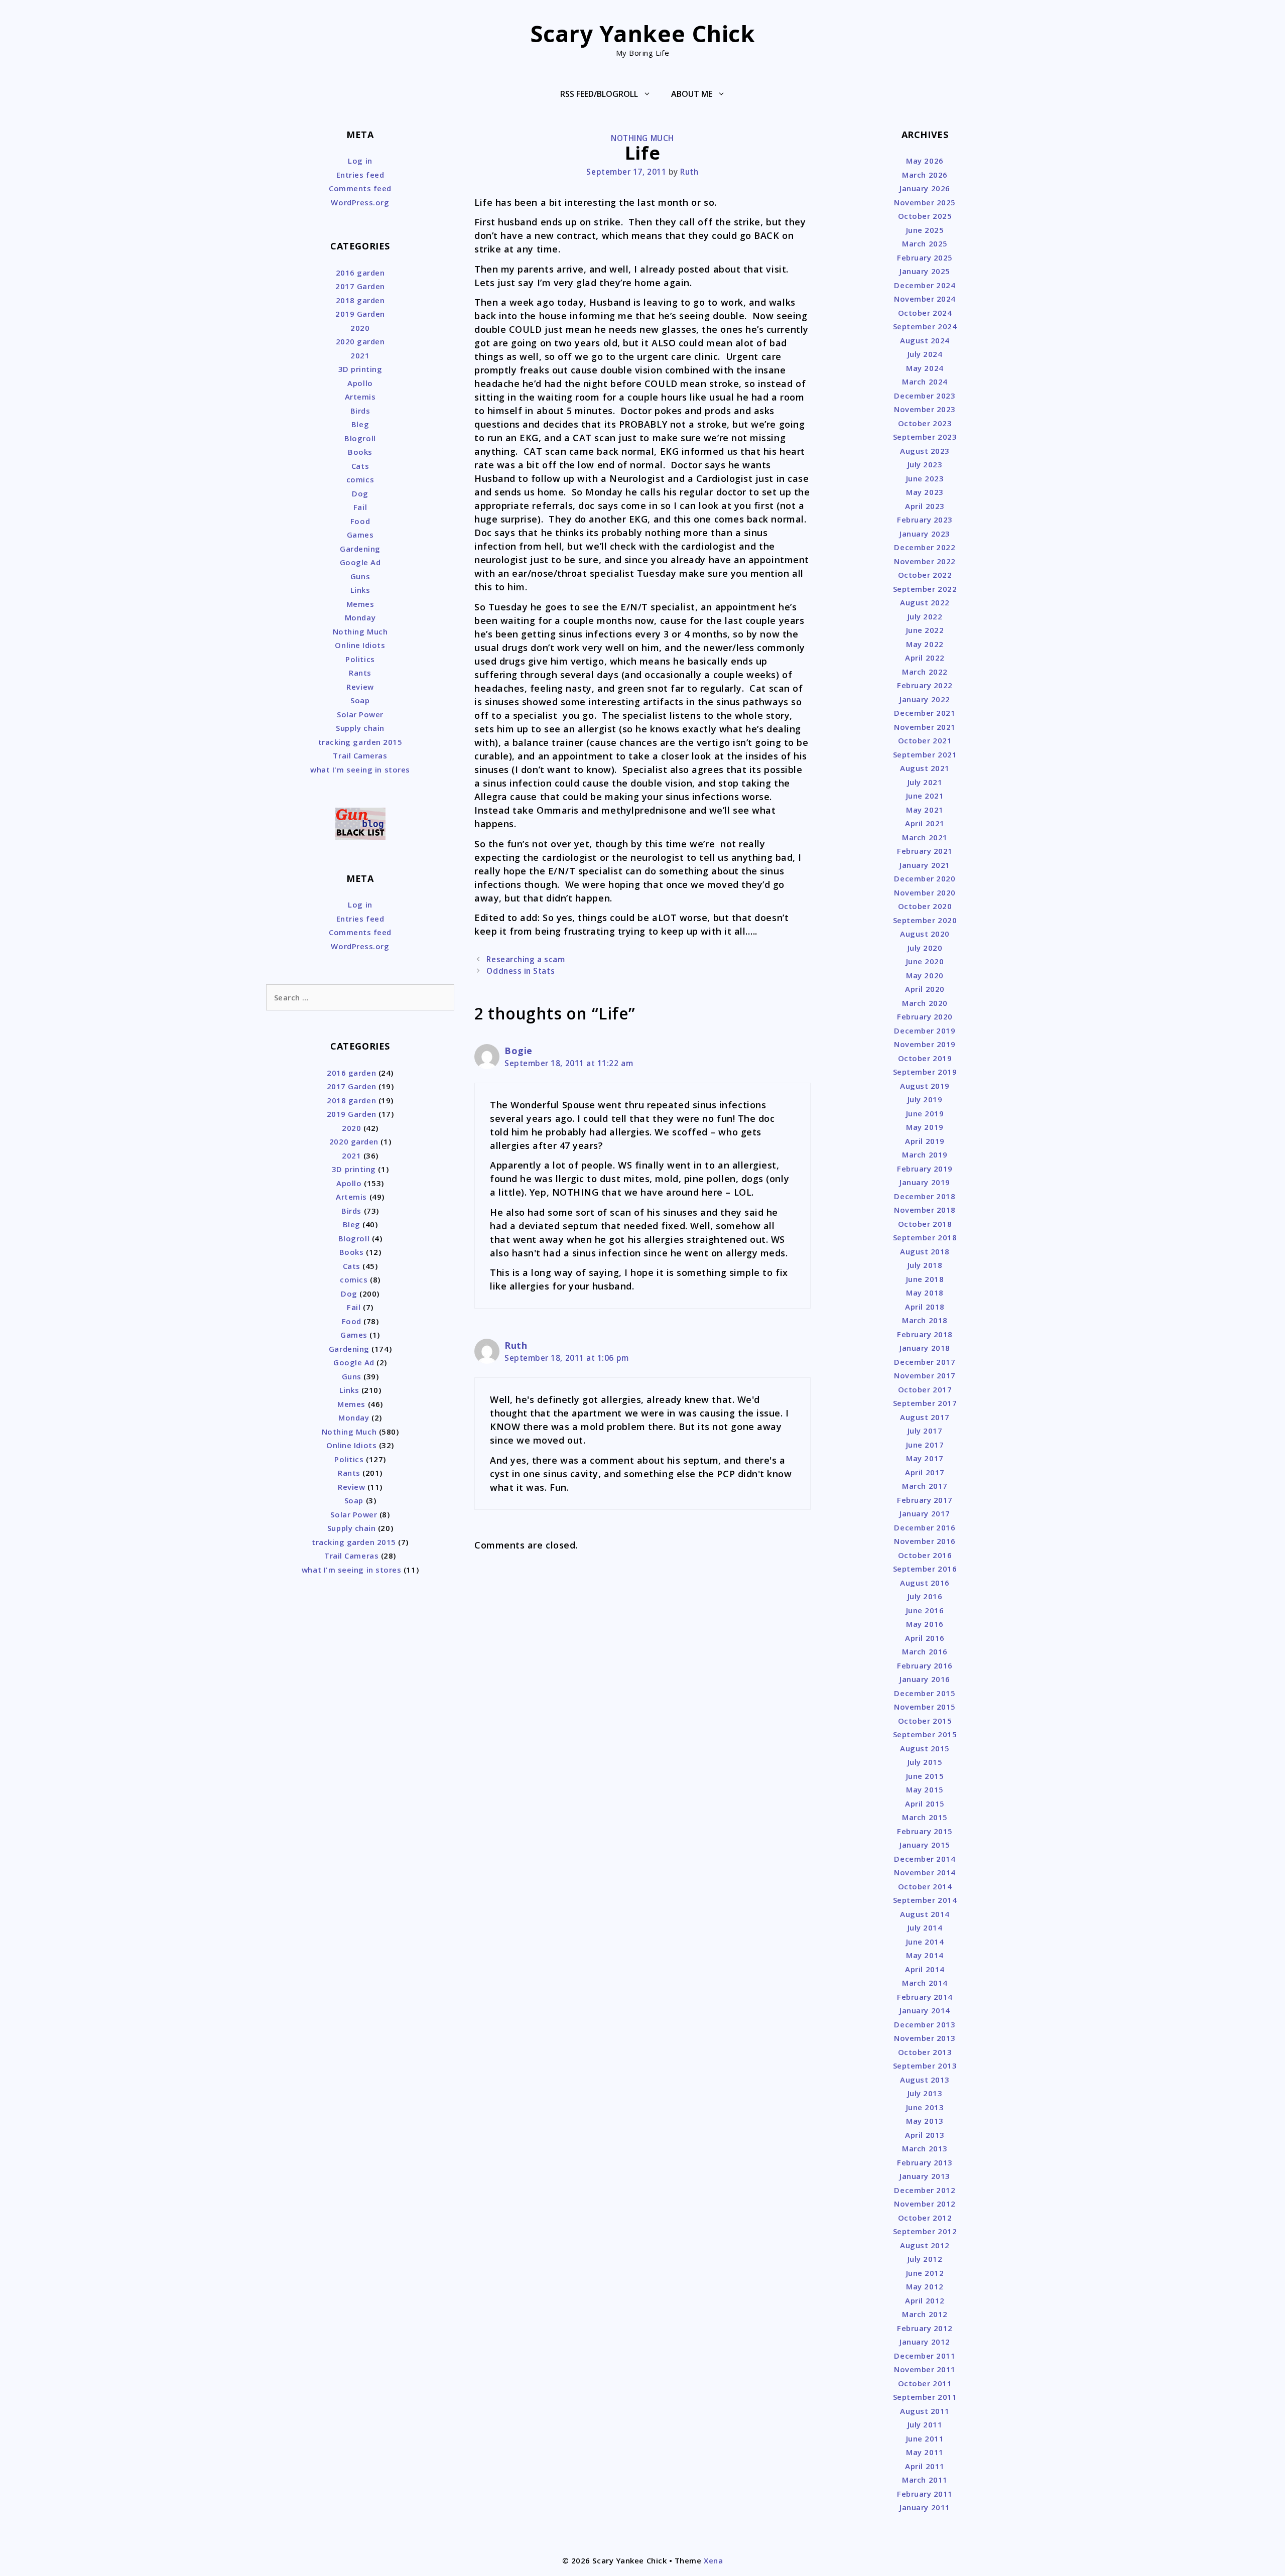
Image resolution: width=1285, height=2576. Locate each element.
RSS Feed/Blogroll (599, 94)
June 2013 (925, 2107)
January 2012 (925, 2342)
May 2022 (925, 644)
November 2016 (925, 1541)
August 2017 (925, 1417)
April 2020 (925, 989)
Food (360, 521)
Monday (360, 617)
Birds (360, 411)
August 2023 (925, 451)
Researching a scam (526, 959)
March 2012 (925, 2314)
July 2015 (925, 1762)
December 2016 (925, 1527)
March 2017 (925, 1486)
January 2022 (925, 699)
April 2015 (925, 1804)
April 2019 (925, 1141)
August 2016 (925, 1583)
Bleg (360, 424)
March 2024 (925, 381)
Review (360, 687)
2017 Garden (360, 286)
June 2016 (925, 1610)
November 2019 (925, 1044)
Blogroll (360, 438)
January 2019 (925, 1182)
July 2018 (925, 1265)
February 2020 (925, 1016)
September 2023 (925, 437)
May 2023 (925, 492)
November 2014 (925, 1872)
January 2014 (925, 2010)
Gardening (360, 549)
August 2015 (925, 1748)
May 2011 (925, 2452)
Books (360, 452)
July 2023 (925, 464)
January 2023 (925, 534)
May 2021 (925, 810)
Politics (360, 659)
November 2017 (925, 1375)
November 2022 (925, 561)
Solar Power (360, 714)
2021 (360, 355)
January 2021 (925, 865)
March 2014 (925, 1983)
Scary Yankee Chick (643, 33)
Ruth (516, 1345)
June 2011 (925, 2438)
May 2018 (925, 1293)
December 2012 (925, 2190)
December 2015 (925, 1693)
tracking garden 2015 (360, 742)
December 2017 (925, 1362)
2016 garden (360, 273)
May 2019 (925, 1127)
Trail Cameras (360, 755)
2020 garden (360, 341)
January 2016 (925, 1679)
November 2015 (925, 1707)
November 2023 (925, 409)
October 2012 (925, 2218)
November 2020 (925, 892)
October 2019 (925, 1058)
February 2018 (925, 1334)
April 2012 (925, 2300)
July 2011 (925, 2424)
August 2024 (925, 340)
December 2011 (925, 2356)
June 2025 (925, 230)
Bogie (519, 1051)
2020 (360, 328)
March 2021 (925, 837)
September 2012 (925, 2231)
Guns (360, 576)
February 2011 (925, 2494)
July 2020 (925, 948)
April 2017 (925, 1472)
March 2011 (925, 2480)
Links (360, 590)
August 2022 (925, 602)
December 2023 (925, 396)
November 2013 (925, 2038)
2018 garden (360, 300)
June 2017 (925, 1445)
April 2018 (925, 1307)
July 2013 (925, 2093)
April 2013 (925, 2135)
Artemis (360, 397)
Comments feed (360, 188)
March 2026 (925, 175)
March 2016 (925, 1651)
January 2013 (925, 2176)
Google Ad (360, 562)
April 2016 (925, 1638)
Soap (360, 700)
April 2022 (925, 658)
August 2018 (925, 1251)
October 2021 (925, 740)
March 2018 (925, 1320)
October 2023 (925, 423)
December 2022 (925, 547)
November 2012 (925, 2204)
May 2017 (925, 1458)
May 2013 (925, 2121)
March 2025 (925, 243)
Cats (360, 466)
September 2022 (925, 589)
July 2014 (925, 1927)
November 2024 (925, 299)
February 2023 (925, 520)
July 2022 (925, 616)
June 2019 (925, 1113)
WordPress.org (360, 202)
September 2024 (925, 326)
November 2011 (925, 2369)
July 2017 (925, 1431)
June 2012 (925, 2273)
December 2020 (925, 878)
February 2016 (925, 1665)
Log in (360, 161)
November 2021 (925, 727)
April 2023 (925, 506)
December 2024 (925, 285)
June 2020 (925, 961)
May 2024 (925, 368)
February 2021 (925, 851)
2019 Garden (360, 314)
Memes (360, 604)
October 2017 (925, 1389)
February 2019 (925, 1169)
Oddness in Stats (521, 971)
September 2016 (925, 1569)
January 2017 (925, 1513)
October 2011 (925, 2383)
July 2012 (925, 2259)
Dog (360, 493)
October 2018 (925, 1224)
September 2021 (925, 754)
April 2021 (925, 823)
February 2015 (925, 1831)
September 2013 (925, 2066)
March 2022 (925, 672)
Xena (713, 2560)
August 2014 (925, 1914)
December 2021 (925, 713)
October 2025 (925, 216)
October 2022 (925, 575)
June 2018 (925, 1279)
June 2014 (925, 1942)
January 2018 (925, 1348)
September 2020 (925, 920)
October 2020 (925, 906)
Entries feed (360, 175)
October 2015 (925, 1721)
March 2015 (925, 1817)
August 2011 (925, 2411)
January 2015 (925, 1845)
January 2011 (925, 2507)
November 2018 (925, 1210)
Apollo (360, 383)
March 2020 (925, 1003)
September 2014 (925, 1900)
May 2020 (925, 975)
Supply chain (360, 728)
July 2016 (925, 1596)
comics (360, 479)
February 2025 (925, 257)
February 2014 (925, 1997)
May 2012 (925, 2286)
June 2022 (925, 630)
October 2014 (925, 1886)
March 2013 (925, 2148)
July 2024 (925, 354)
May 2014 (925, 1955)
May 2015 (925, 1789)
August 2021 (925, 768)
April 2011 (925, 2466)
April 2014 (925, 1969)
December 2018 (925, 1196)
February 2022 (925, 685)
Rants (360, 673)
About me (692, 94)
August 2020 (925, 934)
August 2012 (925, 2245)
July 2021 (925, 782)
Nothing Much (642, 138)
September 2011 (925, 2397)
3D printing (360, 369)
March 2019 (925, 1154)
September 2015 (925, 1734)
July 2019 (925, 1099)
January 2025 (925, 271)
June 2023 (925, 478)
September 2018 (925, 1237)
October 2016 (925, 1555)
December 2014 (925, 1859)
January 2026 (925, 188)
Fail (360, 507)
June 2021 (925, 796)
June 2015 (925, 1776)
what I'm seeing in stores (360, 769)
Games (360, 535)
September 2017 (925, 1403)
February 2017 (925, 1500)
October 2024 (925, 313)
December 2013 (925, 2024)
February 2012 (925, 2328)
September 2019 (925, 1072)
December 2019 (925, 1031)
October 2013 (925, 2052)
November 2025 (925, 202)
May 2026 (925, 161)
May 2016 (925, 1624)
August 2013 (925, 2080)
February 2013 (925, 2162)
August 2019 (925, 1086)
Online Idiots (360, 645)
